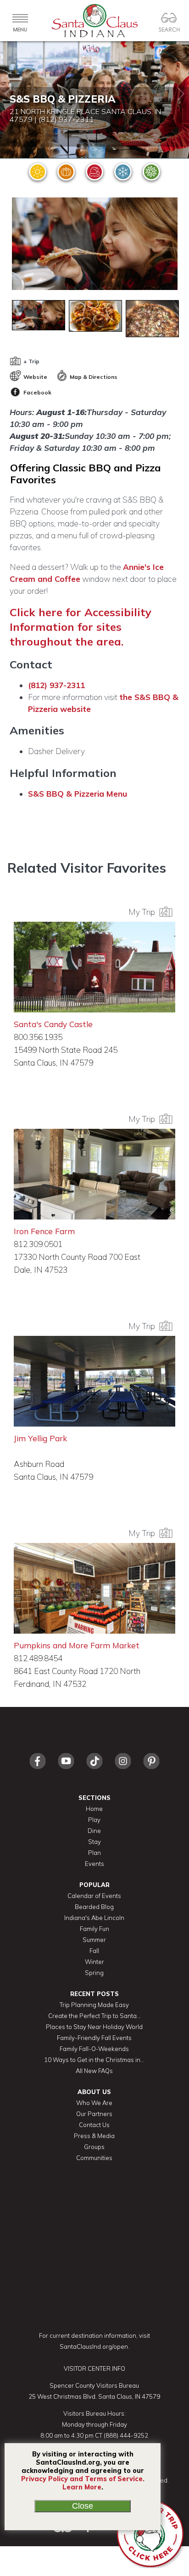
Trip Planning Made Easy (94, 2005)
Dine (94, 1831)
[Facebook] (38, 1771)
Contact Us (94, 2125)
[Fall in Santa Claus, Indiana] (66, 172)
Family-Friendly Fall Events (94, 2038)
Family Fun (94, 1929)
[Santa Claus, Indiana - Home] (94, 21)
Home (94, 1809)
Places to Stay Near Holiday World (94, 2027)
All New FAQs (94, 2071)
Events (94, 1864)
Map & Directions (93, 377)
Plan (94, 1853)
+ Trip (31, 361)
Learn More (82, 2487)
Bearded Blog (94, 1907)
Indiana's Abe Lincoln (94, 1918)
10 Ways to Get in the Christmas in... (94, 2060)
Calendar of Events (94, 1896)
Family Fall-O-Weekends (94, 2049)
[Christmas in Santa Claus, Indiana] (94, 172)
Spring (94, 1973)
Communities (94, 2158)
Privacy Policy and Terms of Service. (83, 2479)
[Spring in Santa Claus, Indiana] (151, 172)
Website (35, 377)
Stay (94, 1842)
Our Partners (94, 2114)
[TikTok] (94, 1771)
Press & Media (94, 2136)
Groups (94, 2147)
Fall (94, 1951)
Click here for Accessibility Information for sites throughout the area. (81, 627)
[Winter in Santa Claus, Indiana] (123, 172)
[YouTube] (66, 1771)
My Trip (144, 912)
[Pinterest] (151, 1771)
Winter (94, 1962)
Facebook (37, 392)
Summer (94, 1940)
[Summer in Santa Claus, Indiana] (38, 172)
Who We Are (94, 2103)
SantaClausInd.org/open (94, 2346)
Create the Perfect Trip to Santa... (94, 2016)
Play (94, 1820)
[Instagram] (123, 1771)
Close (83, 2506)
